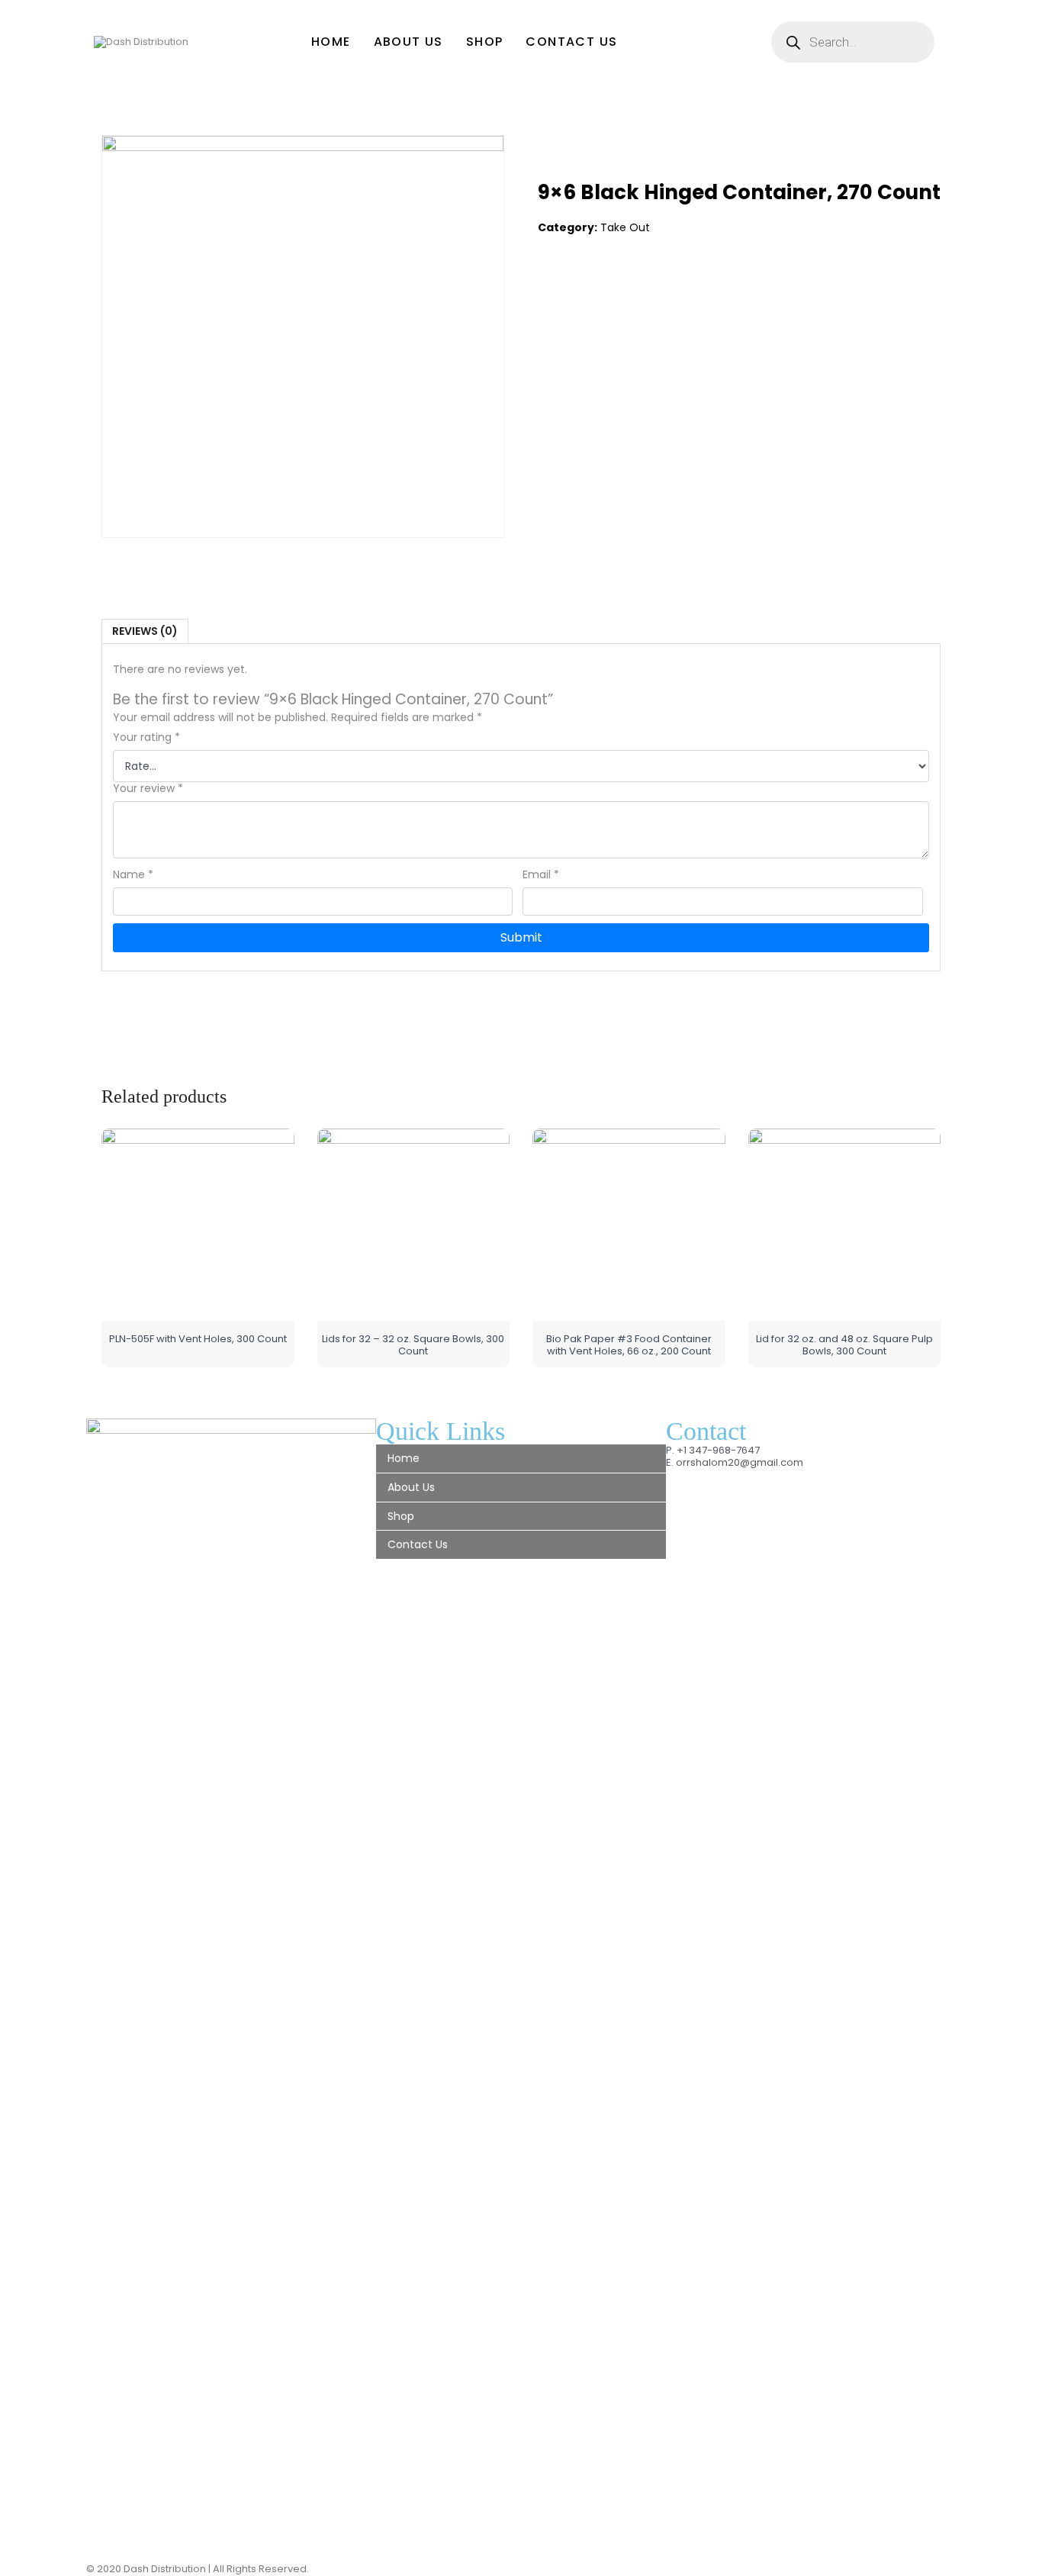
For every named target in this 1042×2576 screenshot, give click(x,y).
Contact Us (571, 42)
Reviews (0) (145, 631)
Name (133, 875)
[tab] (145, 631)
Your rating (146, 737)
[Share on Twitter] (582, 288)
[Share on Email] (645, 288)
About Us (408, 42)
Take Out (625, 227)
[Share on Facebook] (550, 288)
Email (541, 875)
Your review (148, 789)
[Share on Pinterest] (613, 288)
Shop (485, 42)
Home (331, 42)
